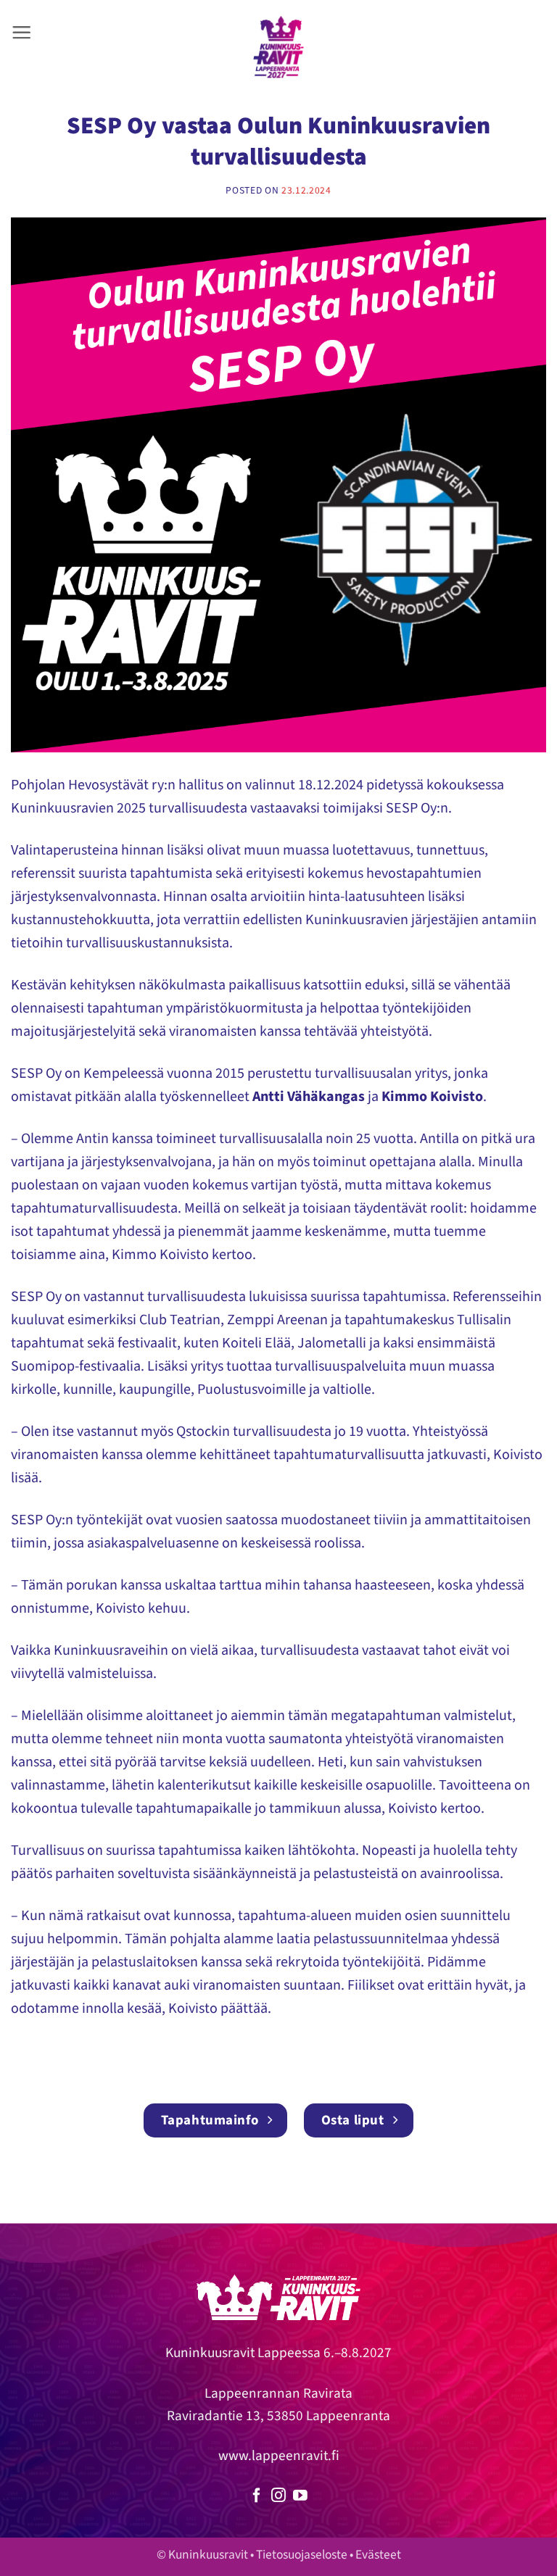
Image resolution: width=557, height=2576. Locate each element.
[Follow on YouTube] (300, 2496)
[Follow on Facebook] (257, 2496)
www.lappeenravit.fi (279, 2456)
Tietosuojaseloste (302, 2555)
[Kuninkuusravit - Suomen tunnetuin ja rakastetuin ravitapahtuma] (278, 47)
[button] (21, 32)
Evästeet (378, 2555)
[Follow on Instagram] (278, 2496)
